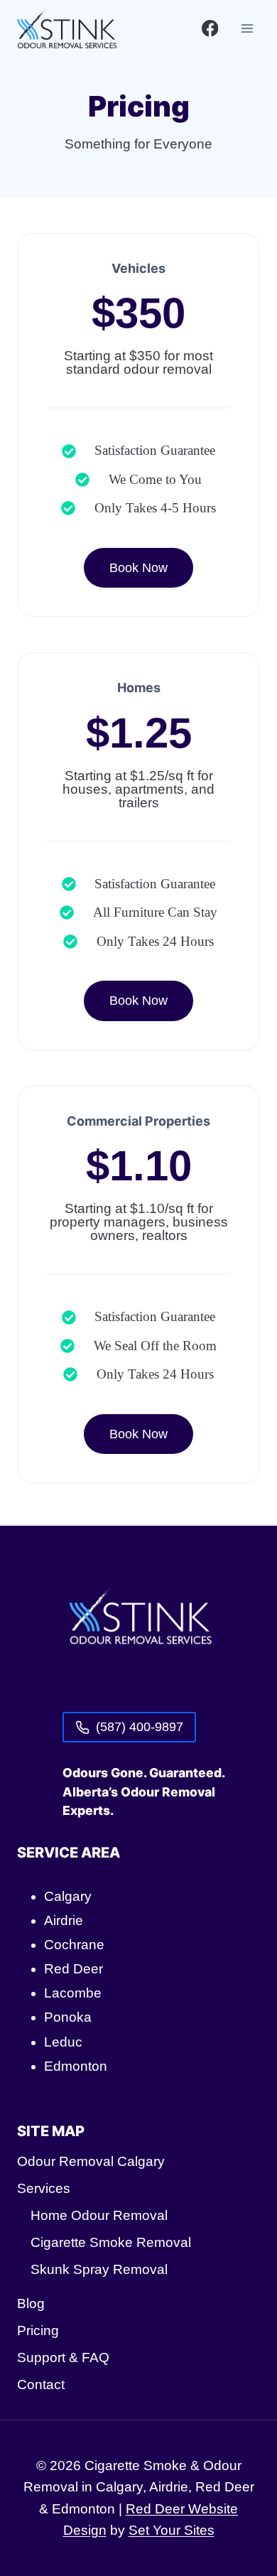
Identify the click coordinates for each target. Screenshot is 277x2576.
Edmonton (76, 2066)
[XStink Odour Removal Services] (138, 1622)
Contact (41, 2384)
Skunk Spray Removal (99, 2269)
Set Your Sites (172, 2530)
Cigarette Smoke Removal (111, 2242)
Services (44, 2188)
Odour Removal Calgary (91, 2161)
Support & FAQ (63, 2357)
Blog (31, 2303)
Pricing (38, 2330)
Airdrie (64, 1920)
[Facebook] (210, 28)
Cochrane (74, 1945)
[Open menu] (247, 28)
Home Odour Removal (99, 2215)
